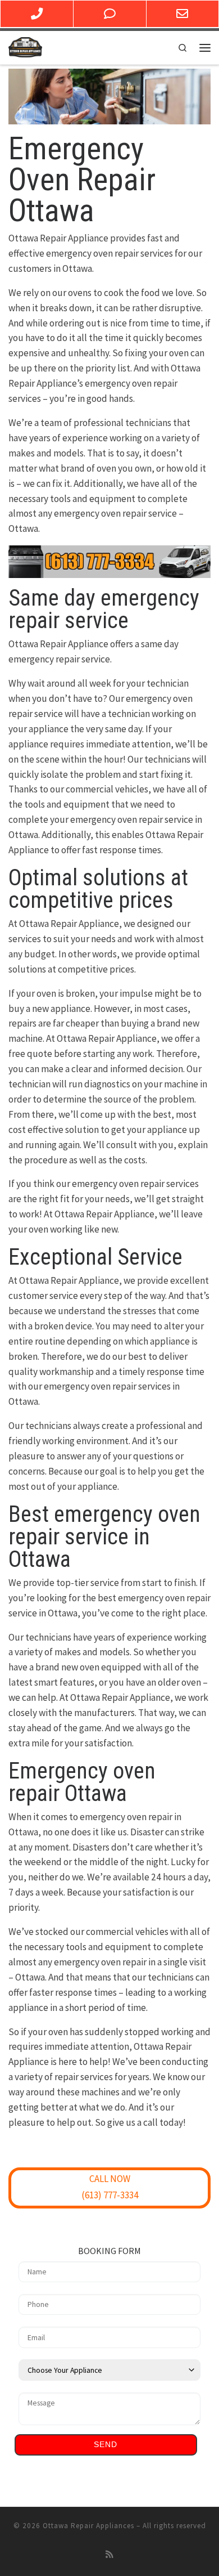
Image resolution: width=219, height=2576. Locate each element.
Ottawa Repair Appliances (88, 2526)
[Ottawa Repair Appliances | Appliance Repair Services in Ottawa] (25, 46)
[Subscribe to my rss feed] (109, 2555)
